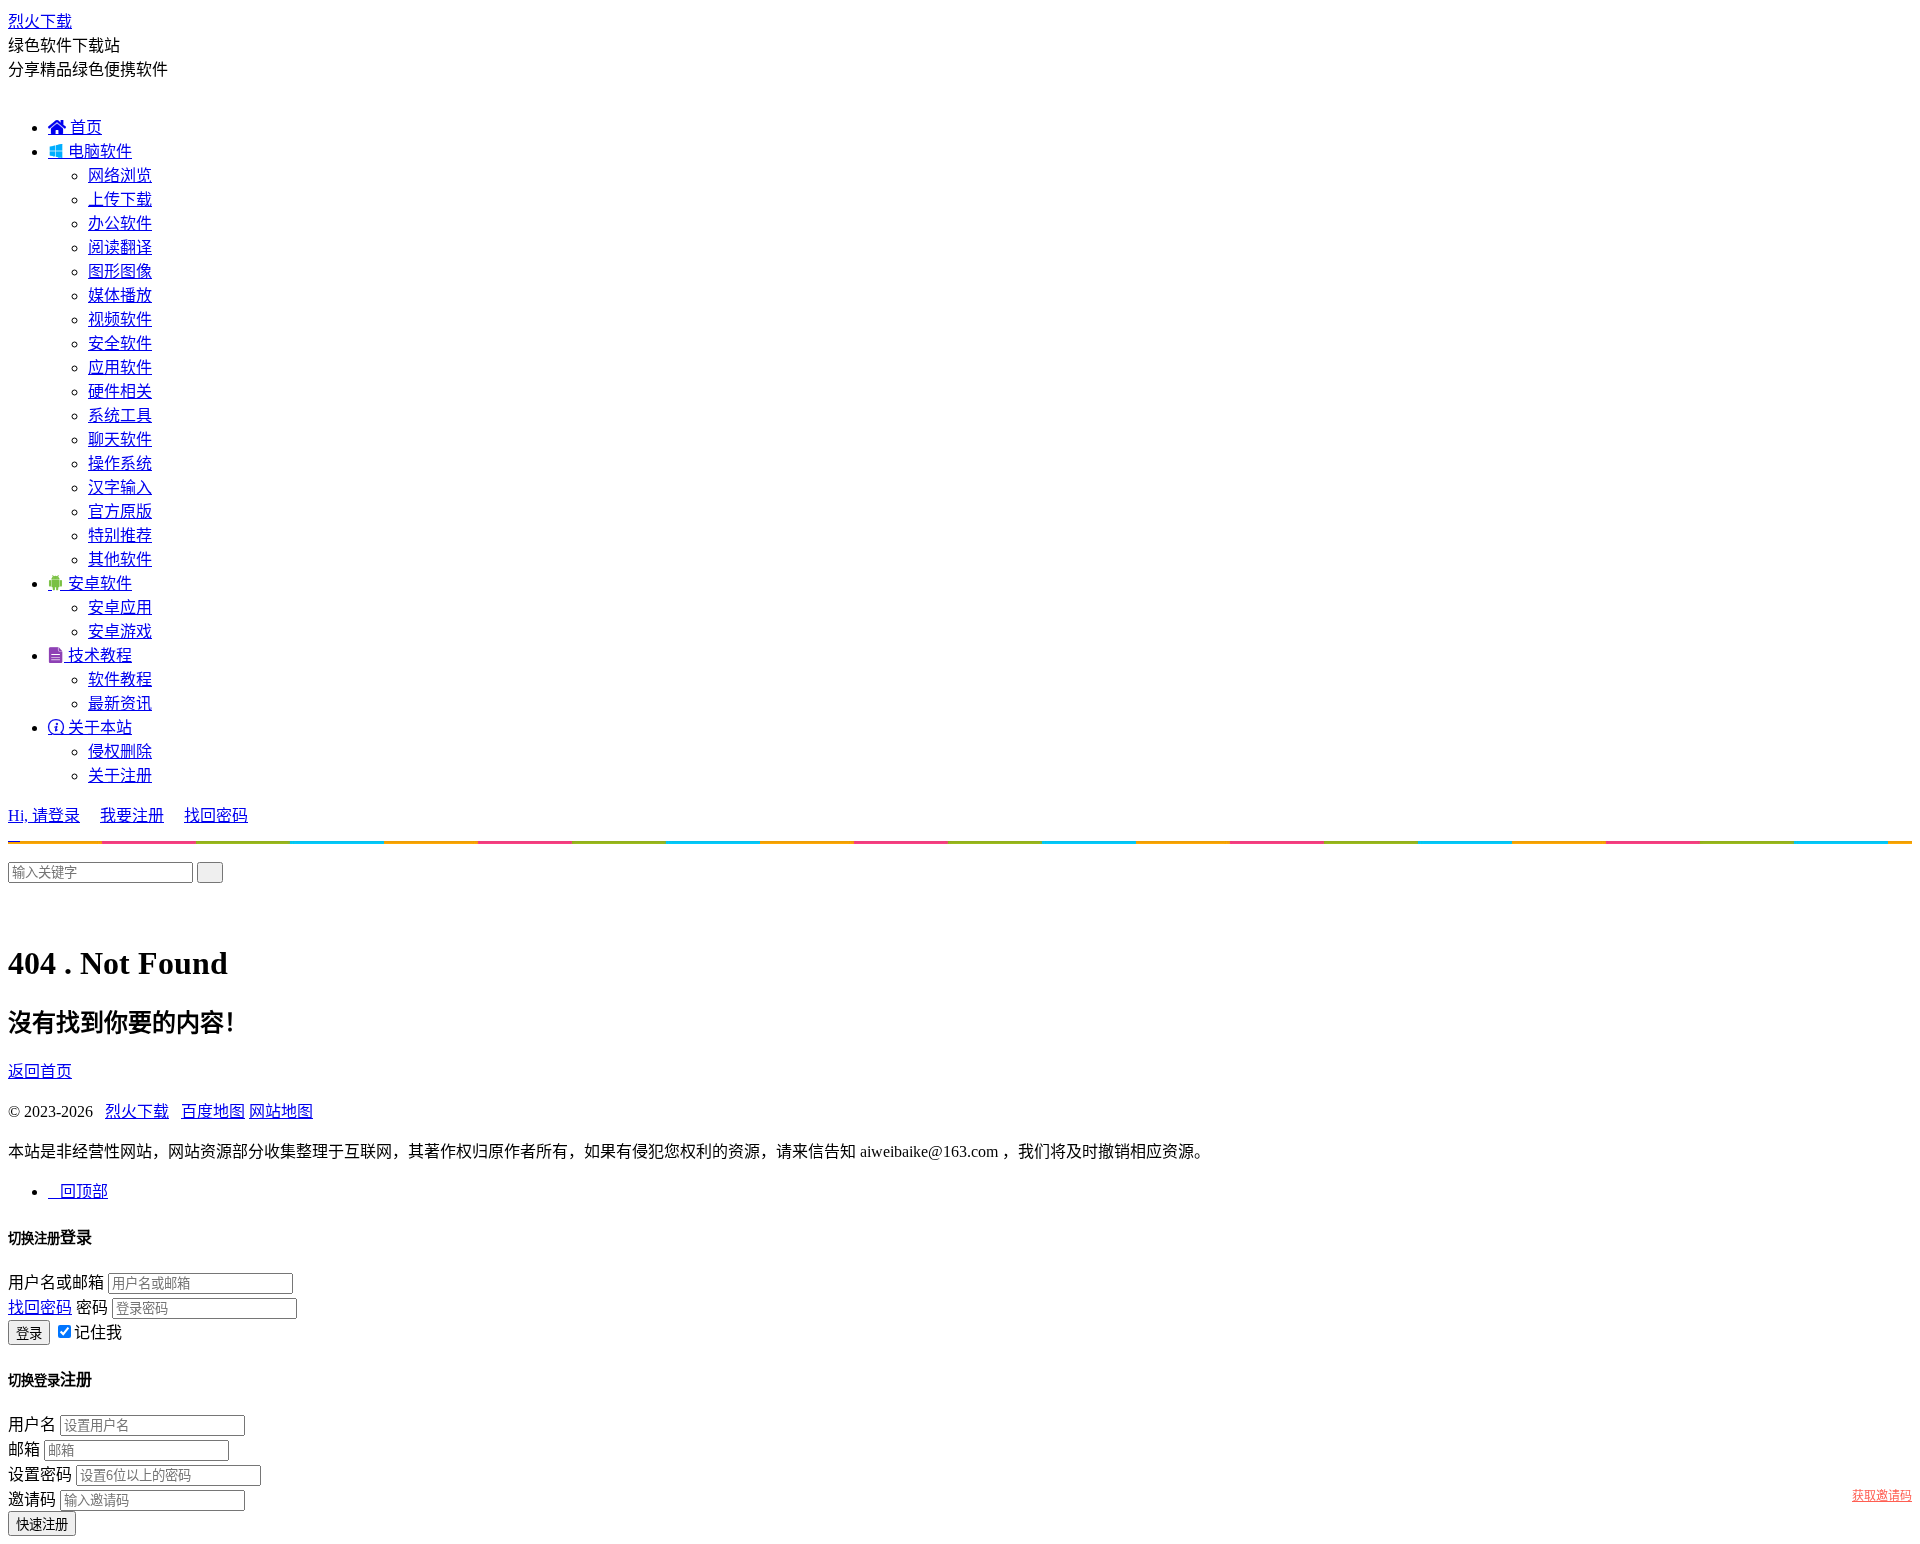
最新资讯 (120, 703)
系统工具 (120, 415)
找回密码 (216, 815)
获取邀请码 (1882, 1496)
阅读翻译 (120, 247)
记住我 (98, 1332)
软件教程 (120, 679)
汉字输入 (120, 487)
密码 (92, 1307)
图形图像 (120, 271)
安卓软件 (90, 583)
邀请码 (32, 1499)
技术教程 (90, 655)
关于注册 (120, 775)
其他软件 (120, 559)
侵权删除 (120, 751)
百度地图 (213, 1111)
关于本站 (90, 727)
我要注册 (132, 815)
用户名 (32, 1424)
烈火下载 (40, 21)
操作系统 (120, 463)
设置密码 (40, 1474)
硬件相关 (120, 391)
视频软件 (120, 319)
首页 (75, 127)
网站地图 (281, 1111)
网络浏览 (120, 175)
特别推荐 (120, 535)
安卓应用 (120, 607)
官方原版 (120, 511)
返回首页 (40, 1071)
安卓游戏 (120, 631)
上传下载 (120, 199)
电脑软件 (90, 151)
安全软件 (120, 343)
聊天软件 (120, 439)
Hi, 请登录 (44, 815)
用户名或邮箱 (56, 1282)
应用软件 (120, 367)
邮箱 (24, 1449)
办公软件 (120, 223)
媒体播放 (120, 295)
